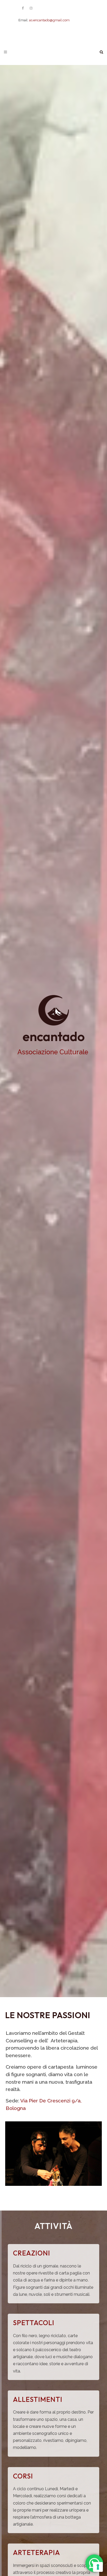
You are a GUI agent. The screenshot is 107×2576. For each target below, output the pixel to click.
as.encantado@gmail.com (49, 20)
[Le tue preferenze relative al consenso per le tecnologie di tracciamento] (98, 2567)
